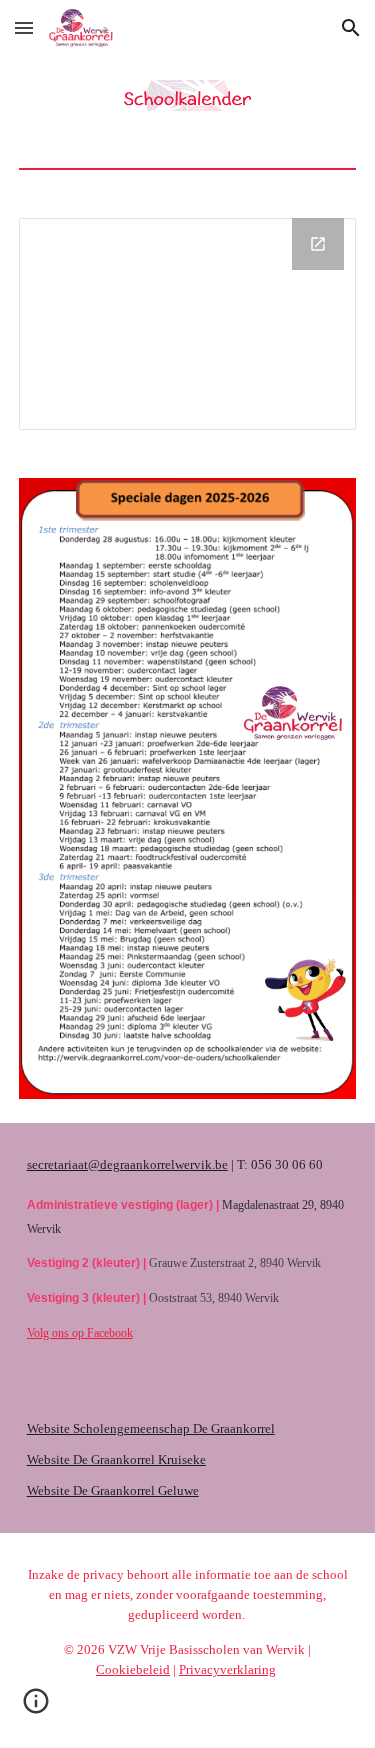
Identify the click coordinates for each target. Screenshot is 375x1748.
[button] (24, 27)
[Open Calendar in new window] (318, 244)
